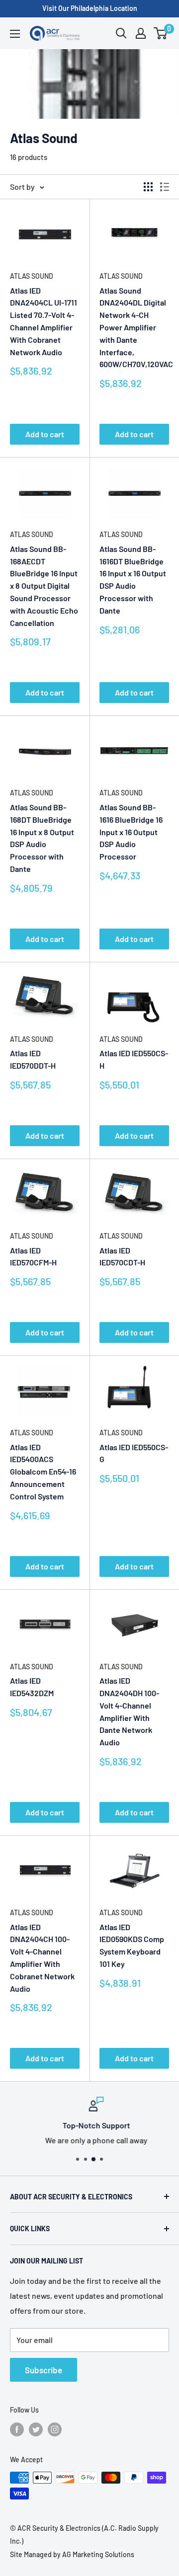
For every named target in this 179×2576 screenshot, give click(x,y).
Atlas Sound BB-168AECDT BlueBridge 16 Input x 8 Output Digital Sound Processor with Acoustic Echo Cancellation (44, 586)
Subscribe (44, 2370)
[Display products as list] (165, 187)
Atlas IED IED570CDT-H (122, 1256)
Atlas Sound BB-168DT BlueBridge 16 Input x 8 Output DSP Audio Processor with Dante (42, 838)
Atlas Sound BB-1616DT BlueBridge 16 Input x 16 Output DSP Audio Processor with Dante (133, 580)
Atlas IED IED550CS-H (134, 1059)
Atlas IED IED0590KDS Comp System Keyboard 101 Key (132, 1945)
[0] (161, 33)
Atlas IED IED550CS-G (134, 1453)
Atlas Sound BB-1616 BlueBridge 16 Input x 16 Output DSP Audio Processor (131, 832)
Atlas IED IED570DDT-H (33, 1059)
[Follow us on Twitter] (36, 2429)
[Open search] (121, 33)
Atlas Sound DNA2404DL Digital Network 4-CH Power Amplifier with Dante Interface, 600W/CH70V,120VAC (134, 327)
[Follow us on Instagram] (55, 2429)
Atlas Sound (32, 276)
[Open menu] (15, 34)
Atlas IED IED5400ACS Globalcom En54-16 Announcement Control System (43, 1472)
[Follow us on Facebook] (17, 2429)
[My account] (141, 33)
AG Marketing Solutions (98, 2554)
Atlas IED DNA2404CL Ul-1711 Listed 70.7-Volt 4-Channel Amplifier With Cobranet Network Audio (44, 321)
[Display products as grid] (148, 187)
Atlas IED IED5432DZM (32, 1687)
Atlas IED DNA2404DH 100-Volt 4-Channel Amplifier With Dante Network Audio (129, 1711)
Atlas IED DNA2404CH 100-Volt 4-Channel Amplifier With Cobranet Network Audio (42, 1958)
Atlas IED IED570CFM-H (33, 1256)
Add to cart (45, 434)
